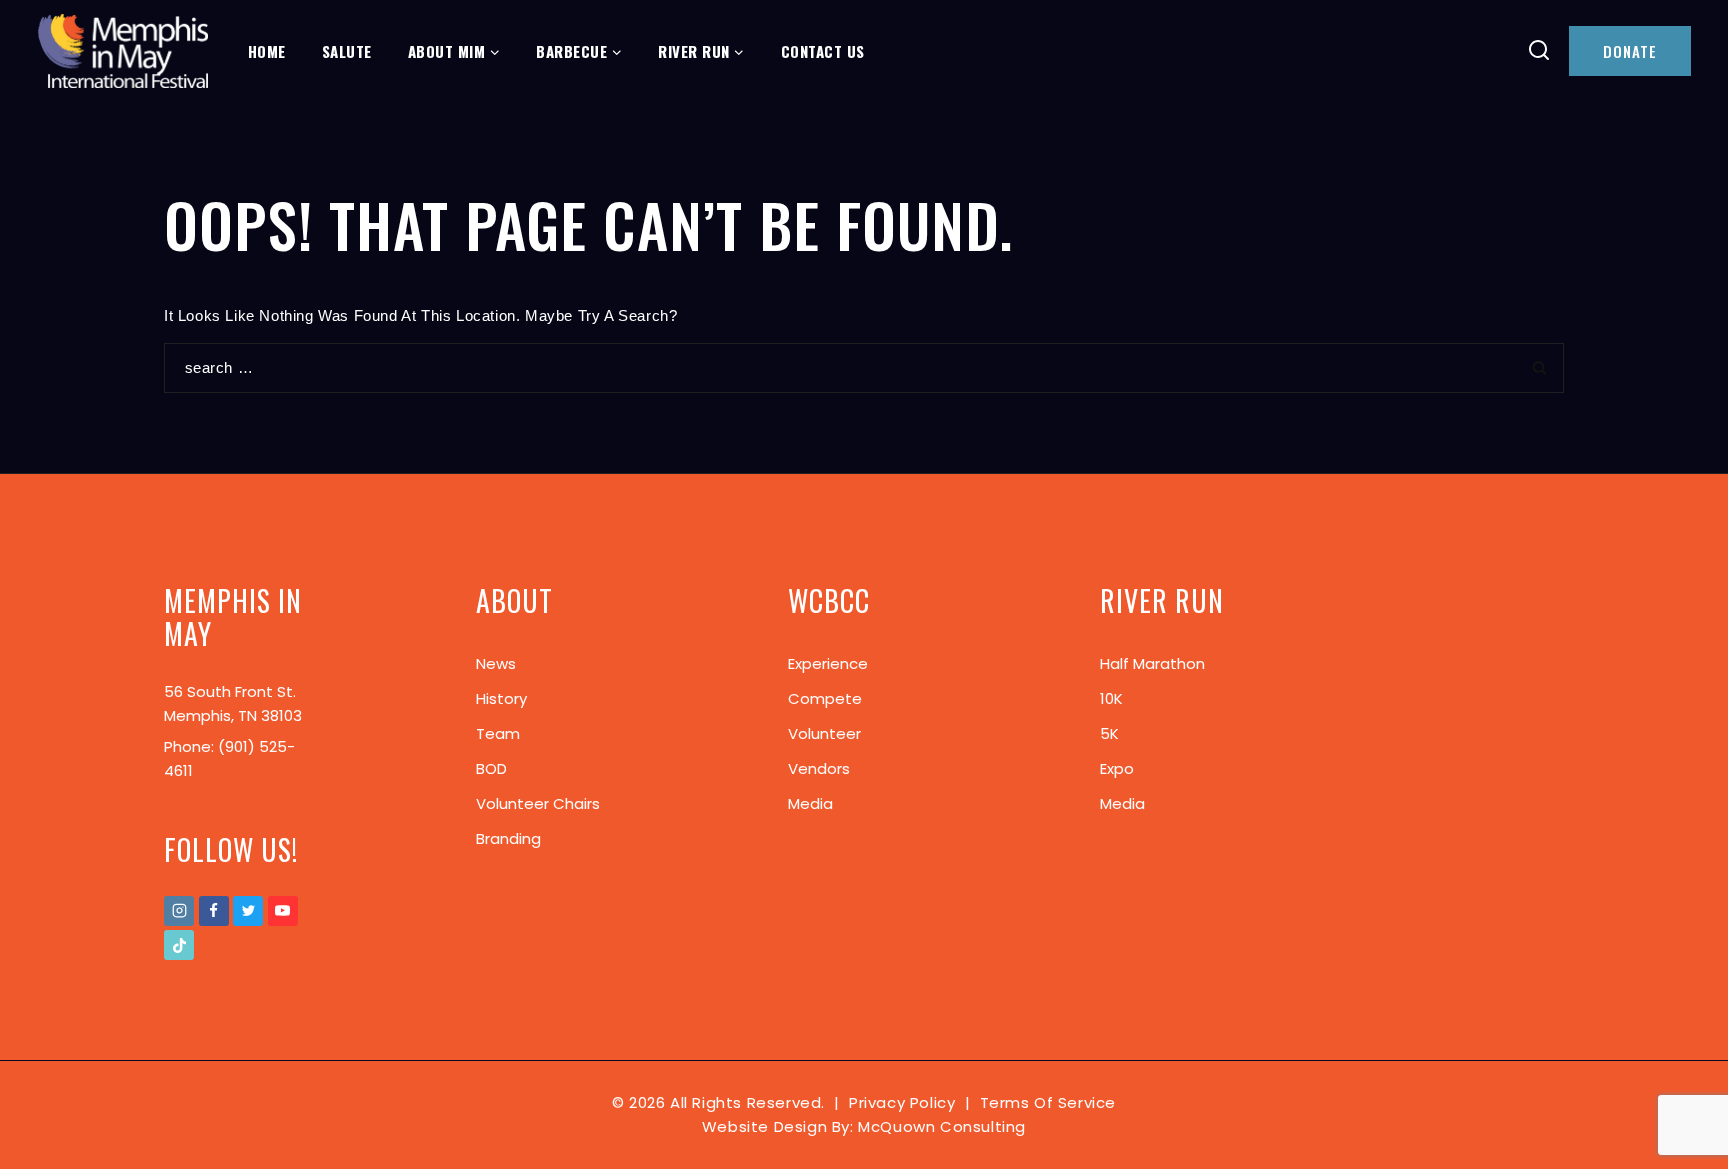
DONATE (1630, 51)
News (496, 663)
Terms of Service (1048, 1102)
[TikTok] (179, 945)
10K (1111, 698)
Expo (1117, 768)
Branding (508, 838)
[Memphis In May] (123, 51)
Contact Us (823, 51)
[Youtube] (283, 911)
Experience (828, 663)
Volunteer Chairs (538, 803)
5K (1109, 733)
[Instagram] (179, 911)
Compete (825, 698)
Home (267, 51)
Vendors (819, 768)
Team (498, 733)
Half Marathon (1152, 663)
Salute (347, 51)
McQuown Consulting (942, 1126)
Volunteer (824, 733)
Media (810, 803)
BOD (491, 768)
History (501, 698)
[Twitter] (248, 911)
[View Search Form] (1539, 51)
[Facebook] (214, 911)
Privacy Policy (902, 1102)
